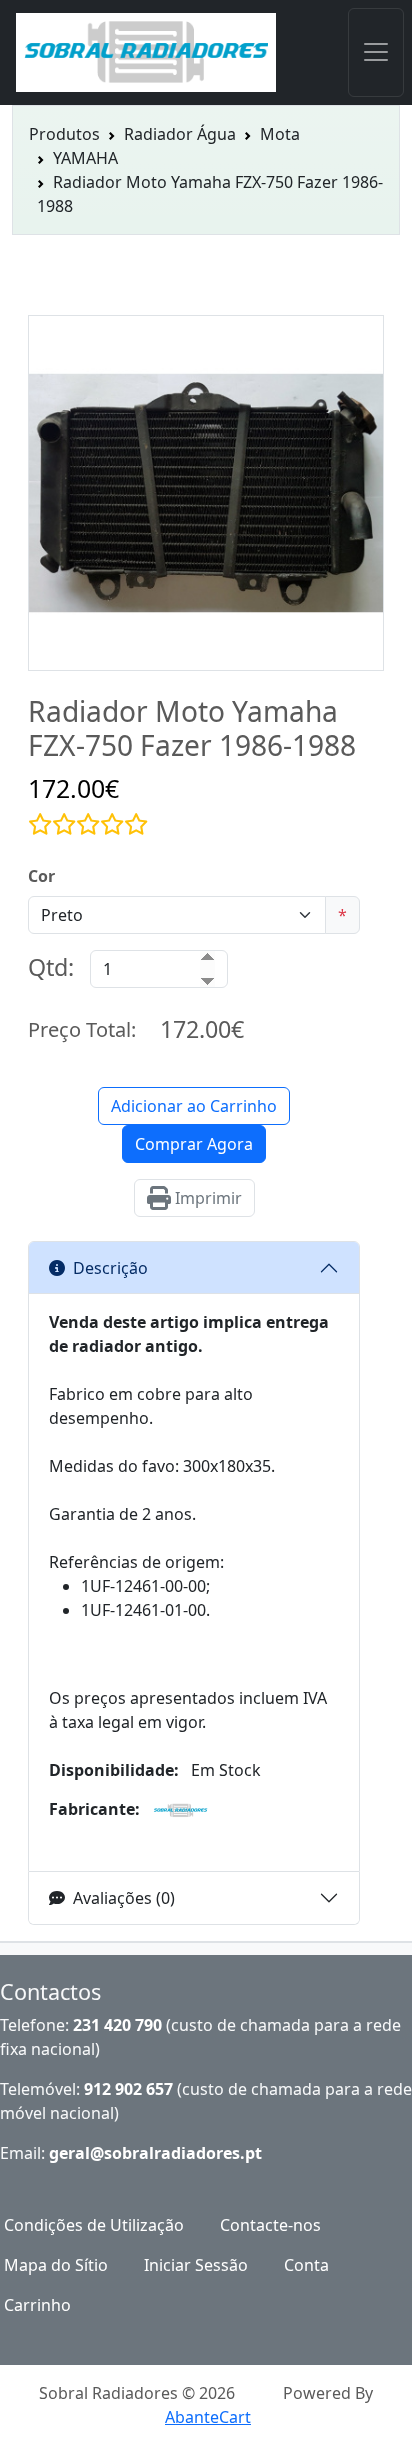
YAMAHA (85, 158)
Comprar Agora (194, 1144)
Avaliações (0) (124, 1898)
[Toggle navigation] (376, 52)
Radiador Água (180, 134)
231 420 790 (117, 2025)
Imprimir (206, 1198)
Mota (280, 134)
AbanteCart (208, 2417)
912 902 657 (128, 2089)
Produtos (64, 134)
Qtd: (51, 967)
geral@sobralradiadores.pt (155, 2153)
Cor (41, 876)
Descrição (110, 1268)
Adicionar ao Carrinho (194, 1106)
